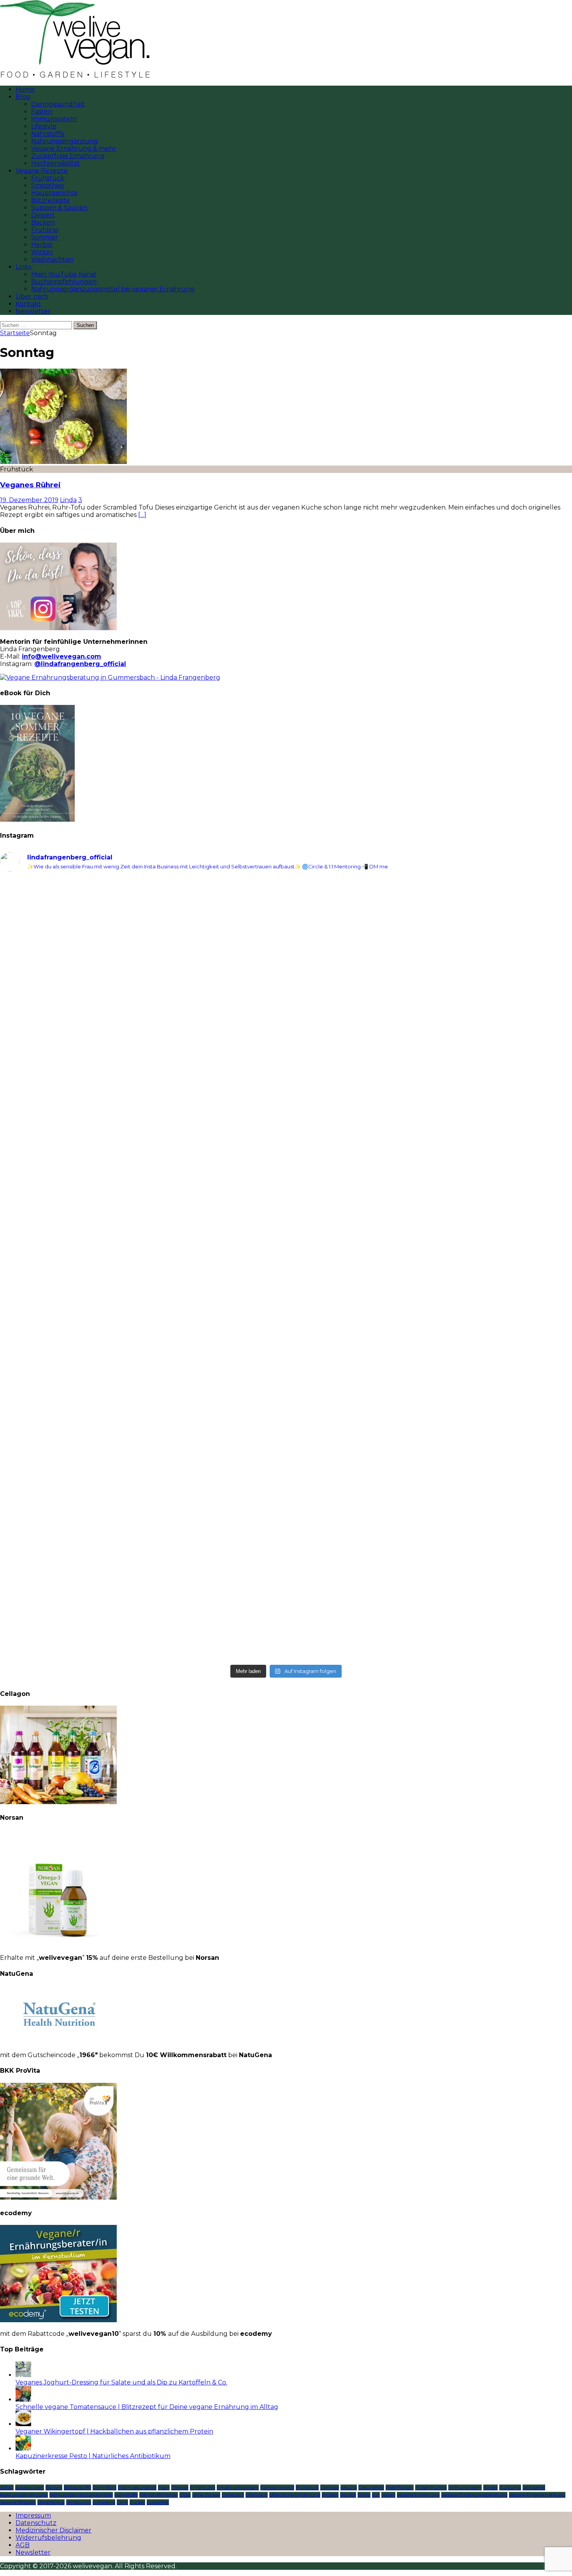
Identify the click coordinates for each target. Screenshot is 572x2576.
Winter (42, 252)
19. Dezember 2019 (29, 500)
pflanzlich (257, 2495)
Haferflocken (400, 2487)
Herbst (42, 245)
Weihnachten (52, 259)
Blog (23, 97)
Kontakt (28, 304)
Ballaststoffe (77, 2487)
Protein (330, 2495)
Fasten (42, 112)
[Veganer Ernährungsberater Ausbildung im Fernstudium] (58, 2320)
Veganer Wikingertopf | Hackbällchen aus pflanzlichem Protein (114, 2431)
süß (376, 2495)
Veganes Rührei (30, 485)
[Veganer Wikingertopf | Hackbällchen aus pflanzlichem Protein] (23, 2424)
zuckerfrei (158, 2502)
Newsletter (33, 311)
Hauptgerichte (54, 193)
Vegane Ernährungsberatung (474, 2495)
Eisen (164, 2487)
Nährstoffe (48, 134)
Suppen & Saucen (59, 208)
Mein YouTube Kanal (64, 274)
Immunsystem (54, 119)
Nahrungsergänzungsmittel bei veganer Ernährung (113, 289)
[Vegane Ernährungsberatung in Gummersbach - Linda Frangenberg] (110, 677)
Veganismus (51, 2502)
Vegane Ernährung (418, 2495)
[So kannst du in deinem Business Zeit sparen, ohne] (430, 1270)
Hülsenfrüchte (431, 2487)
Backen (43, 222)
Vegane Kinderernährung (537, 2495)
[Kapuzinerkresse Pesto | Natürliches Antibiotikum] (23, 2449)
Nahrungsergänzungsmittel (81, 2495)
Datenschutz (36, 2523)
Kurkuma (510, 2487)
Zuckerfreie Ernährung (68, 156)
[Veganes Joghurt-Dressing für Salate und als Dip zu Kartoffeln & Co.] (23, 2375)
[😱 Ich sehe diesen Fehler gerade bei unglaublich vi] (142, 1555)
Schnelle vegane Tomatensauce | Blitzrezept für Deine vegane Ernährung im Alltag (147, 2407)
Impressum (33, 2515)
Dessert (43, 215)
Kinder (490, 2487)
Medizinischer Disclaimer (54, 2530)
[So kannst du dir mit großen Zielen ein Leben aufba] (142, 1081)
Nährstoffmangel (159, 2495)
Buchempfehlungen (64, 282)
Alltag (7, 2487)
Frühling (45, 230)
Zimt (122, 2502)
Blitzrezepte (51, 200)
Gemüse (330, 2487)
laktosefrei (534, 2487)
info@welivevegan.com (61, 656)
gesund (349, 2487)
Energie (180, 2487)
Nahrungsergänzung (65, 141)
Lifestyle (44, 126)
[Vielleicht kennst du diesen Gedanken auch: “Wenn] (430, 1573)
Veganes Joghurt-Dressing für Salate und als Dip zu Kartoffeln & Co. (121, 2382)
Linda (68, 500)
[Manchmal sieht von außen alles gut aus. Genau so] (430, 1118)
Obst (185, 2495)
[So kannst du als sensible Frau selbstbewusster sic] (430, 1414)
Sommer (45, 237)
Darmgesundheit (58, 104)
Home (25, 89)
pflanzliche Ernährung (295, 2495)
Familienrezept (277, 2487)
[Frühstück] (63, 462)
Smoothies (47, 185)
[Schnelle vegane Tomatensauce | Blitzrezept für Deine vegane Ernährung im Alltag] (23, 2399)
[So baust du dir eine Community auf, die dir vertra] (430, 955)
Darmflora (104, 2487)
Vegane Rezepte (42, 171)
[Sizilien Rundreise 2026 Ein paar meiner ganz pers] (142, 922)
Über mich (32, 296)
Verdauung (79, 2502)
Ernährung (203, 2487)
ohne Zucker (206, 2495)
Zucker (137, 2502)
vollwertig (104, 2502)
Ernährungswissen (238, 2487)
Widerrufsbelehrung (48, 2538)
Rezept (348, 2495)
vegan (388, 2495)
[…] (142, 515)
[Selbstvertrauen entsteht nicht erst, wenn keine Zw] (142, 1273)
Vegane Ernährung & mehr (74, 148)
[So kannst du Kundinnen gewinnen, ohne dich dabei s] (142, 1403)
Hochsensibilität (56, 163)
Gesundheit (371, 2487)
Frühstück (48, 178)
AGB (23, 2545)
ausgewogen (30, 2487)
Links (23, 267)
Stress (364, 2495)
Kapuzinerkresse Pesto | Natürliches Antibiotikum (93, 2456)
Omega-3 (233, 2495)
